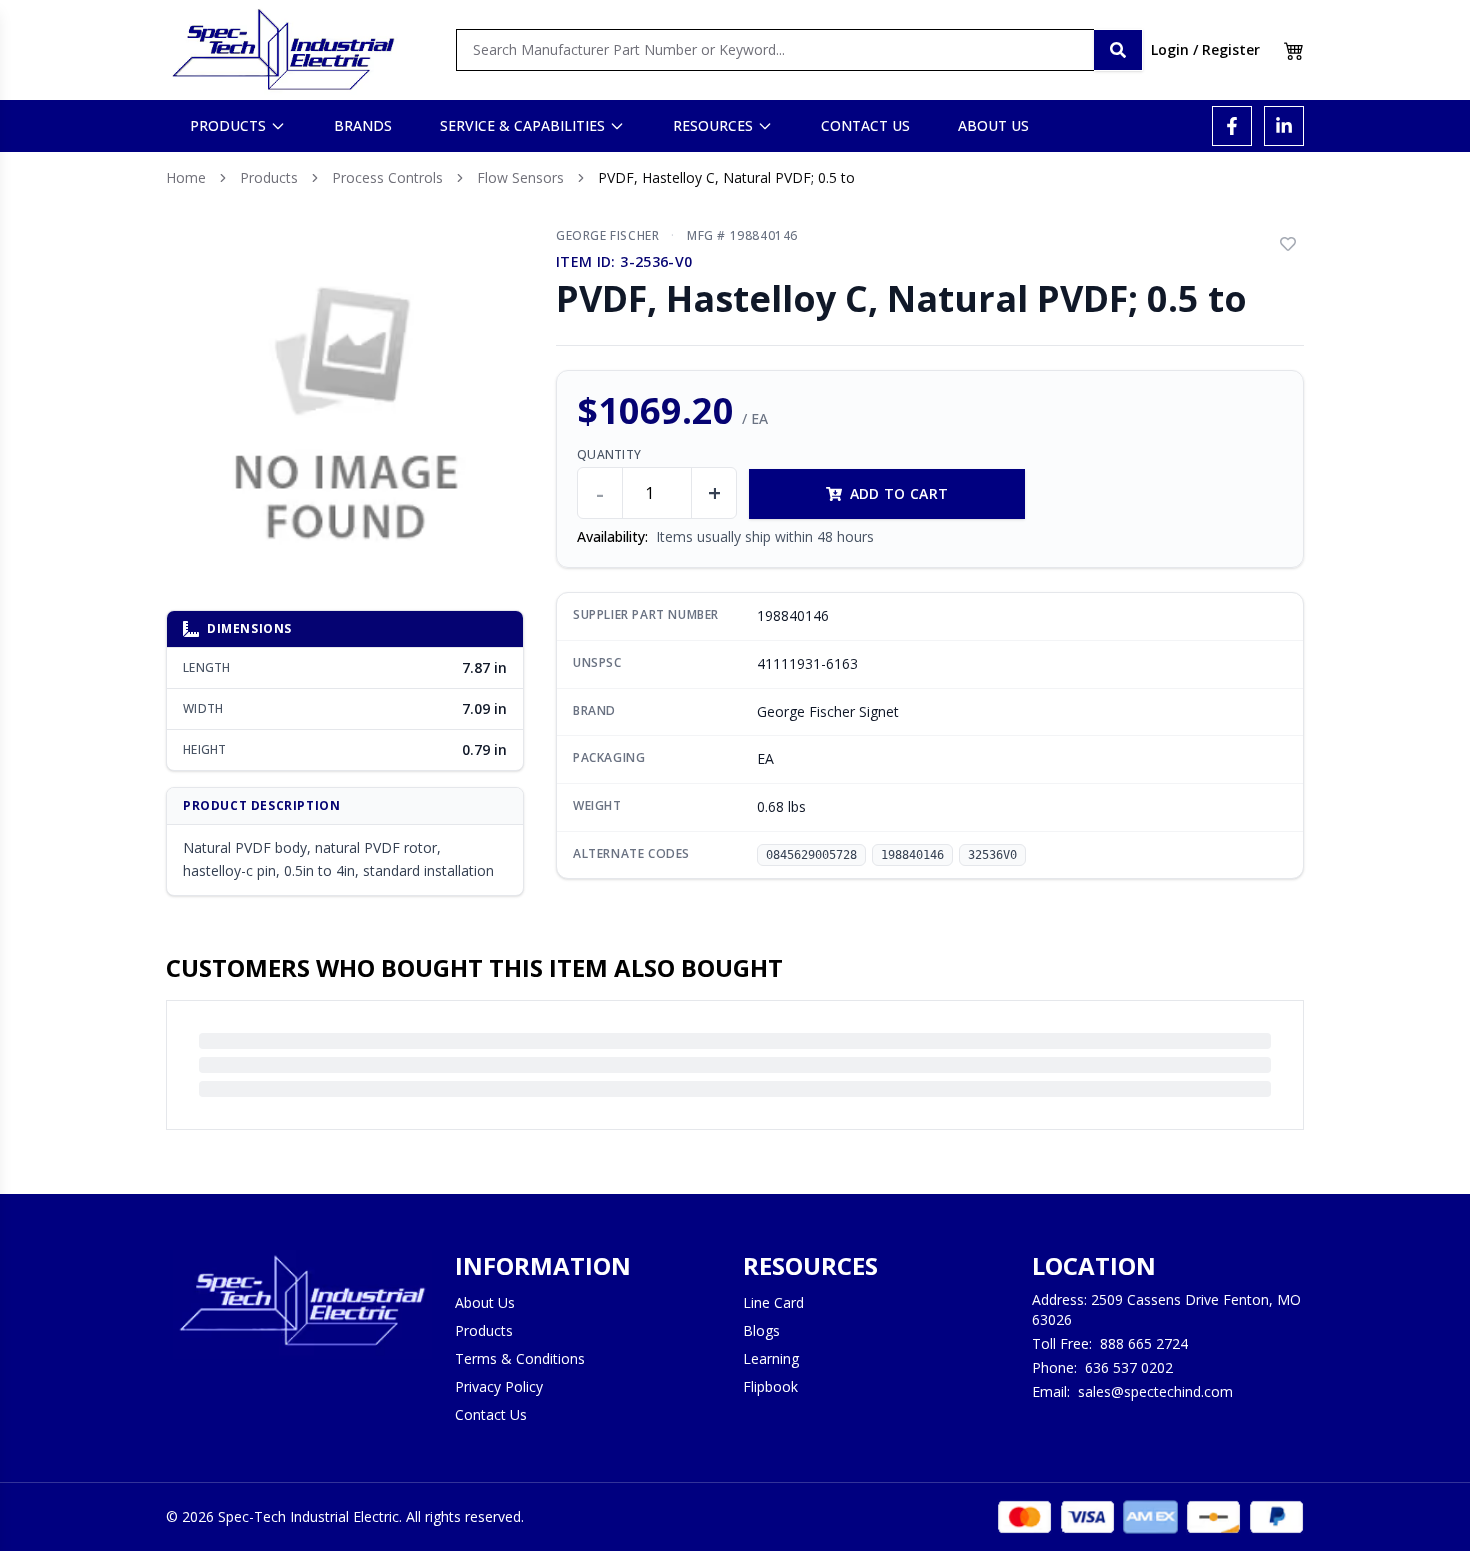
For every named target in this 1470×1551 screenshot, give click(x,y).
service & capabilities (522, 125)
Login (1170, 49)
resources (713, 125)
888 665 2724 (1144, 1343)
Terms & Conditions (520, 1358)
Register (1231, 49)
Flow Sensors (520, 177)
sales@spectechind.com (1155, 1391)
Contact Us (491, 1414)
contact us (865, 125)
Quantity (609, 455)
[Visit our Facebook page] (1232, 126)
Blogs (761, 1330)
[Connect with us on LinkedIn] (1284, 126)
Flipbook (770, 1386)
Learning (771, 1358)
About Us (485, 1302)
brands (363, 125)
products (228, 125)
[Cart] (1294, 50)
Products (269, 177)
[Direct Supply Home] (283, 50)
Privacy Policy (499, 1386)
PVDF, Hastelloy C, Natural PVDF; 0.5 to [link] (726, 177)
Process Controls (387, 177)
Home (186, 177)
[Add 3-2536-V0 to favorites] (1288, 244)
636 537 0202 (1129, 1367)
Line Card (773, 1302)
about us (993, 125)
